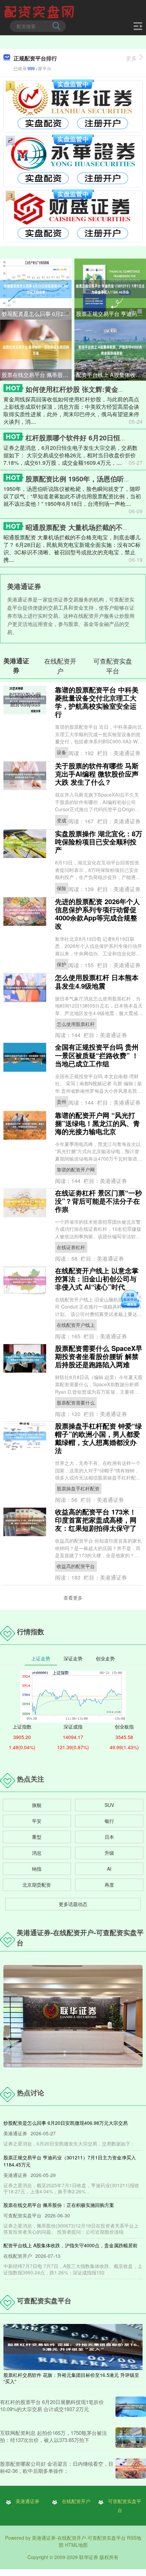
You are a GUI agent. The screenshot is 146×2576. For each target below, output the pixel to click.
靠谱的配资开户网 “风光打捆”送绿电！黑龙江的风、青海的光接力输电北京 (97, 1123)
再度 (109, 1885)
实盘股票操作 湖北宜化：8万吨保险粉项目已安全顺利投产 (99, 842)
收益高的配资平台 (76, 1566)
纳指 (37, 1869)
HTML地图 (76, 2545)
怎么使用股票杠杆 (76, 1024)
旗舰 (37, 1805)
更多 (131, 58)
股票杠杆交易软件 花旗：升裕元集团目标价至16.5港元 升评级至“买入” (71, 2378)
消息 (37, 1853)
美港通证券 (28, 2501)
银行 (109, 1821)
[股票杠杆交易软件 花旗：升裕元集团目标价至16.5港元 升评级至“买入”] (73, 2346)
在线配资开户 (76, 2501)
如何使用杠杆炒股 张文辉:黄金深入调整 (85, 389)
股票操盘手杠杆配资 (78, 1488)
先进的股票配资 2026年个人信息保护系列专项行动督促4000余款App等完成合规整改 (97, 913)
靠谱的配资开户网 (76, 1169)
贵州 (61, 1102)
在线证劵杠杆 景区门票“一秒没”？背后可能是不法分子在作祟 (98, 1201)
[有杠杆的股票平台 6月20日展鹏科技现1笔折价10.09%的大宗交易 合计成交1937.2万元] (131, 2407)
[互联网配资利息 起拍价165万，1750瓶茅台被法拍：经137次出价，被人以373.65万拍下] (131, 2438)
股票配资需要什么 (76, 1403)
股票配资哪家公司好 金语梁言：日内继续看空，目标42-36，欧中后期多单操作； (57, 2467)
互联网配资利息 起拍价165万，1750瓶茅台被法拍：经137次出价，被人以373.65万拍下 (53, 2436)
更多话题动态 (73, 1904)
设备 (61, 752)
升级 (109, 1853)
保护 (61, 964)
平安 (37, 1821)
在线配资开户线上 (76, 1325)
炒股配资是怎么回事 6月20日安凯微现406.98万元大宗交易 (37, 314)
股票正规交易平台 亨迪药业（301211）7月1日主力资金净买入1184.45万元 (111, 314)
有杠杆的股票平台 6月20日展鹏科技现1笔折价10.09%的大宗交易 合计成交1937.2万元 (52, 2405)
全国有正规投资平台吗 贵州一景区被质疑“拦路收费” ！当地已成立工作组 (97, 1055)
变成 (61, 820)
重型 (37, 1837)
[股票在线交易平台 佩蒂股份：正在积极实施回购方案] (36, 349)
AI (109, 1869)
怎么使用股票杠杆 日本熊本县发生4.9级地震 (97, 981)
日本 (109, 1837)
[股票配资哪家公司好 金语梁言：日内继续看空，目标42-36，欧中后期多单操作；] (131, 2468)
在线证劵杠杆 (71, 1247)
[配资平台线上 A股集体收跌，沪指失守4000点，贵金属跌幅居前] (110, 349)
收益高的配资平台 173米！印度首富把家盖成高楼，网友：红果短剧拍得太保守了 (96, 1520)
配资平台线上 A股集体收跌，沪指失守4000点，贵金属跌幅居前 (111, 375)
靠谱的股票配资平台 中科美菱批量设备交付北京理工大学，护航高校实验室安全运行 (97, 702)
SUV (109, 1805)
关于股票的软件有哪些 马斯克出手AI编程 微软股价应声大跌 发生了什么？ (97, 774)
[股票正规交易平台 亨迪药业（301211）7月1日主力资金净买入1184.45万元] (110, 288)
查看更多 (73, 1598)
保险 (61, 888)
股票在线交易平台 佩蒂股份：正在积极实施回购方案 (37, 375)
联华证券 (89, 2557)
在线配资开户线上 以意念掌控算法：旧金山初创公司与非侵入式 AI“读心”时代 (97, 1279)
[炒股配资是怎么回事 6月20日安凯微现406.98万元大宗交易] (36, 288)
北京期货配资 (37, 1885)
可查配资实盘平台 (125, 2505)
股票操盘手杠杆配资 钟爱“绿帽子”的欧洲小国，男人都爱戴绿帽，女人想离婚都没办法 (98, 1438)
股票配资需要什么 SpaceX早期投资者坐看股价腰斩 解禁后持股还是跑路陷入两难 (99, 1356)
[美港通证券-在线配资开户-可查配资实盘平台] (40, 11)
